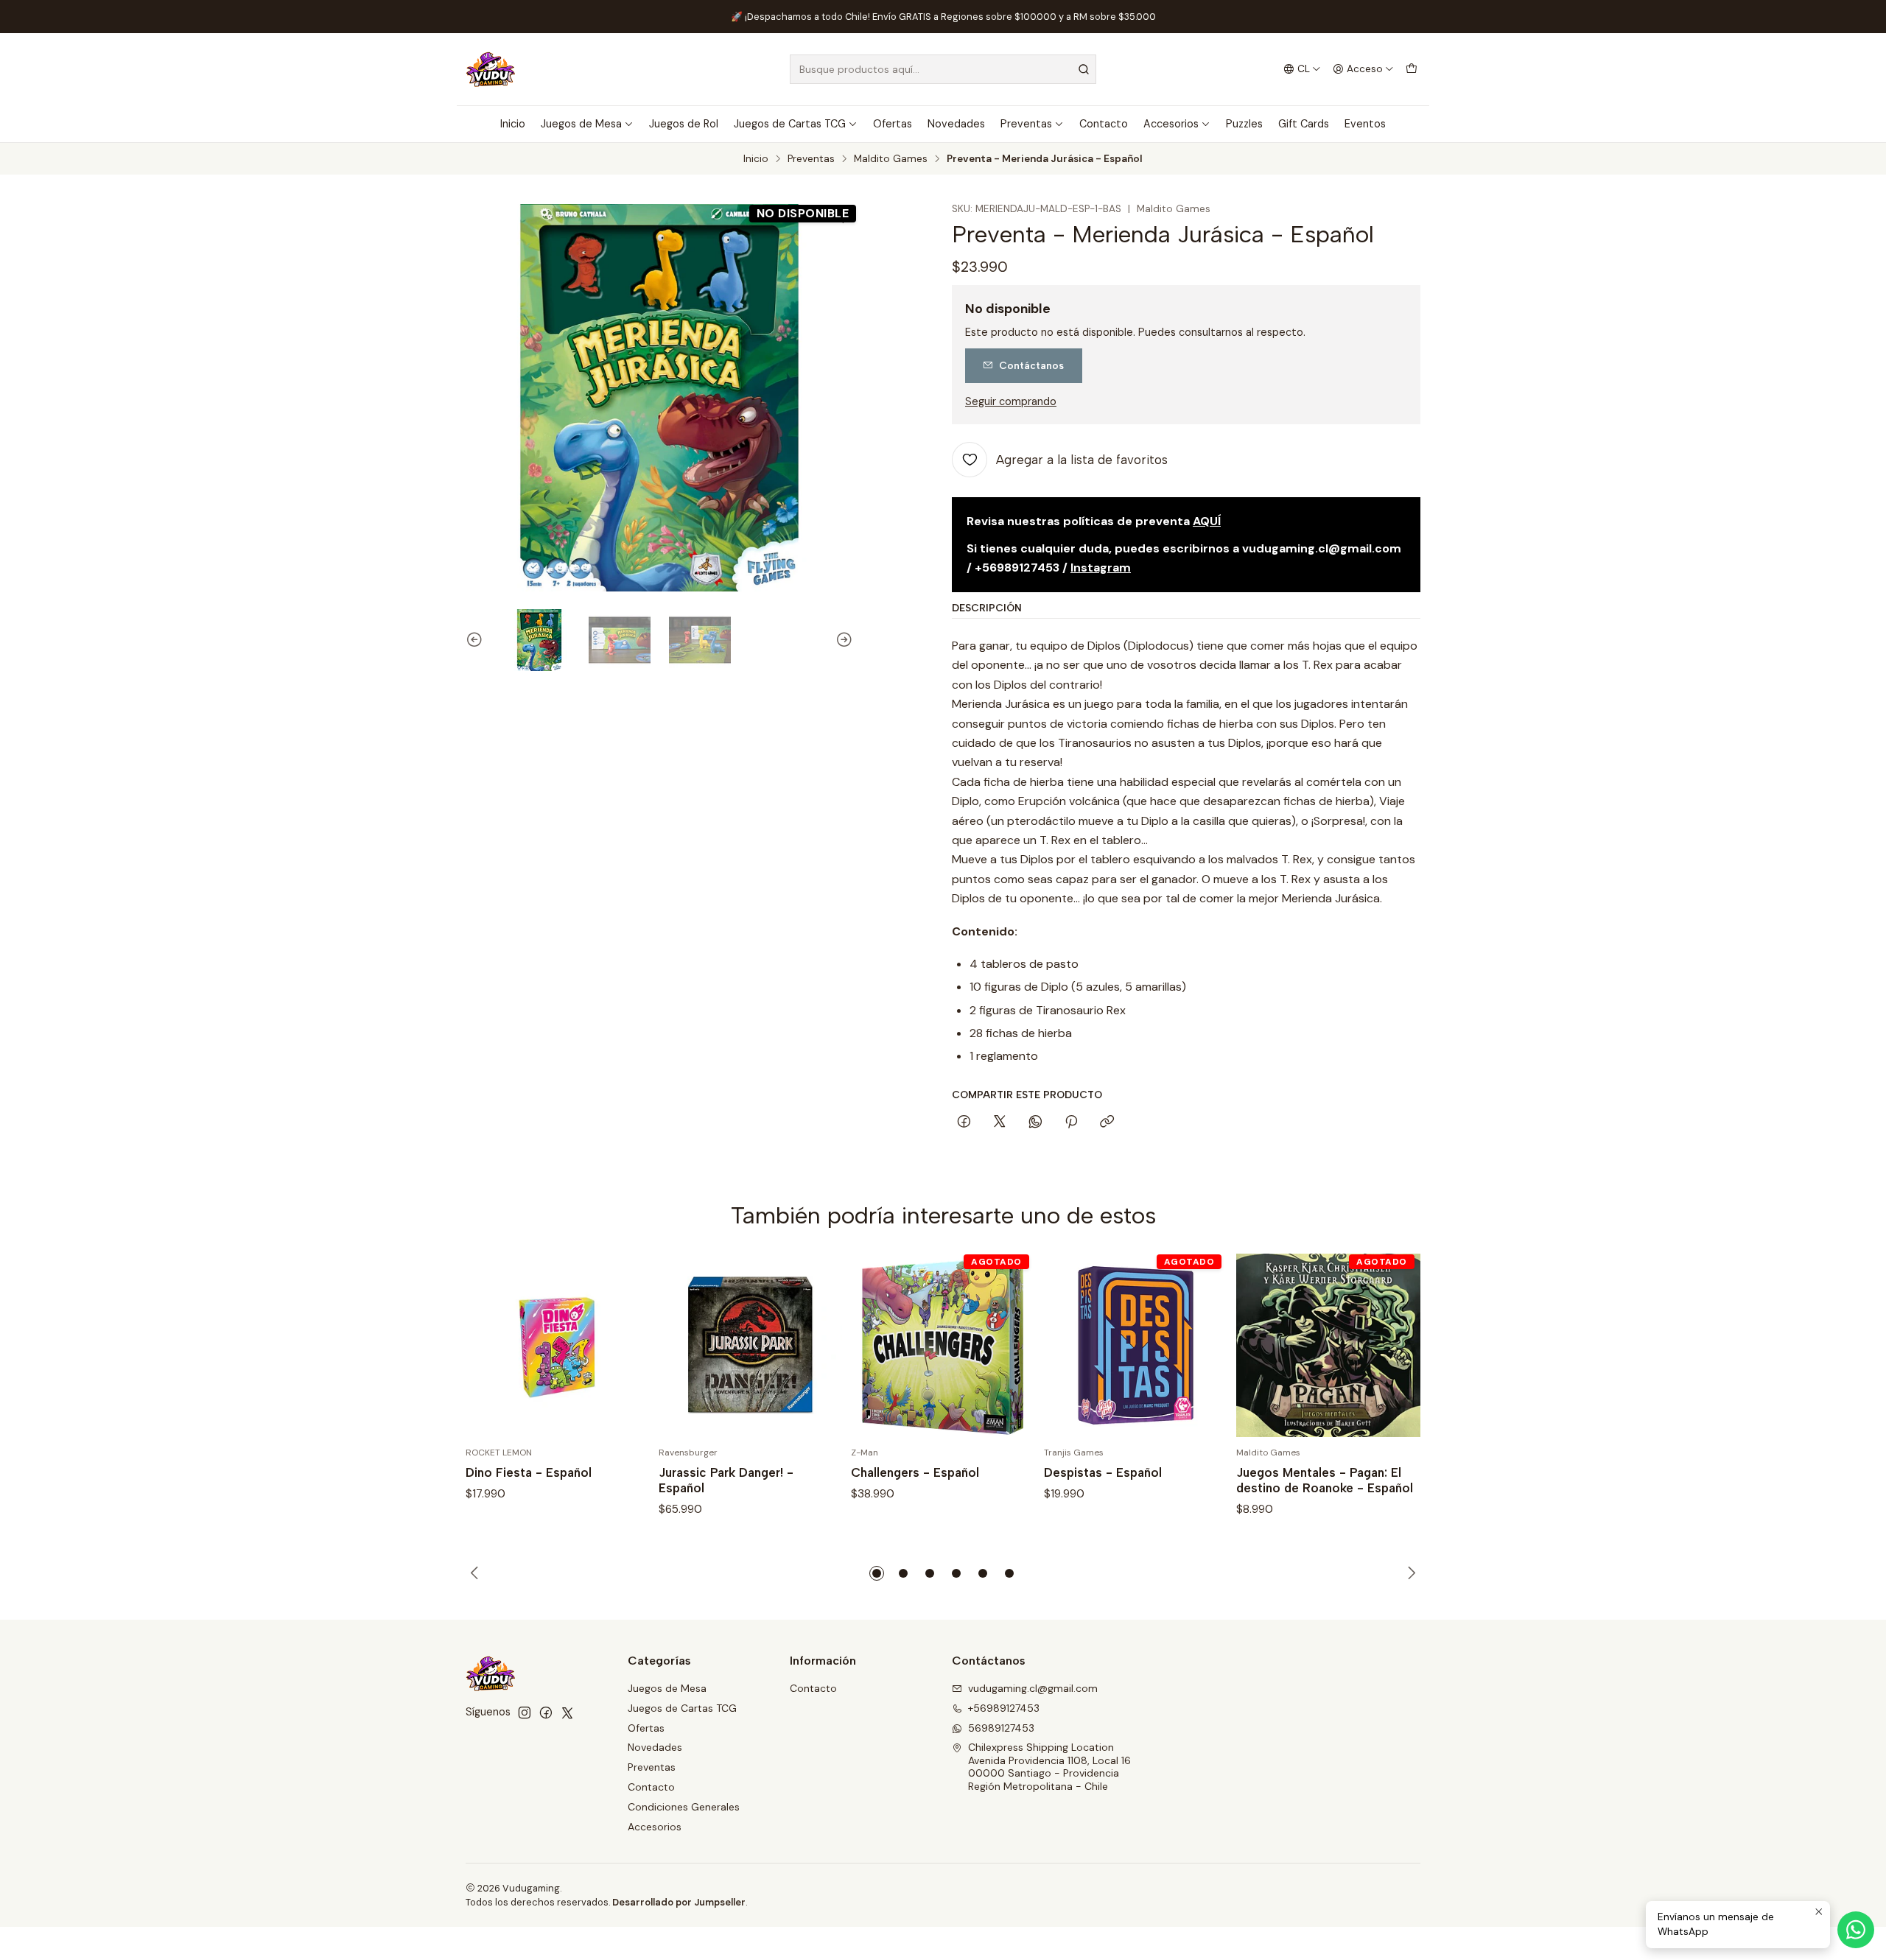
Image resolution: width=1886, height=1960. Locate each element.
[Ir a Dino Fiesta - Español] (558, 1346)
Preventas (1026, 124)
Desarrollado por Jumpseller (679, 1902)
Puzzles (1244, 124)
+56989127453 (1004, 1708)
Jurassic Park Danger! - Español (726, 1480)
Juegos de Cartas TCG (790, 124)
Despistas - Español (1103, 1472)
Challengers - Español (915, 1472)
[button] (877, 1573)
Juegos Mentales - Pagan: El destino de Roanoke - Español (1325, 1480)
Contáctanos (1031, 365)
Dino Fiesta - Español (529, 1472)
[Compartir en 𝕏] (1000, 1123)
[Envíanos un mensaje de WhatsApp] (1856, 1930)
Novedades (956, 124)
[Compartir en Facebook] (964, 1123)
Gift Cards (1304, 124)
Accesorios (1171, 124)
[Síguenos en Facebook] (546, 1713)
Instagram (1101, 568)
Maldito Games (891, 159)
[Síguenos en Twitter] (567, 1713)
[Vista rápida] (623, 1345)
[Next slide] (842, 640)
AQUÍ (1207, 521)
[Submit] (1084, 69)
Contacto (1104, 124)
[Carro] (1412, 69)
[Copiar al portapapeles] (1107, 1123)
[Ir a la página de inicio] (491, 69)
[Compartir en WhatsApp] (1035, 1123)
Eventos (1365, 124)
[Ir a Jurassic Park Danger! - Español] (751, 1346)
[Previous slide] (477, 640)
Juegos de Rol (684, 124)
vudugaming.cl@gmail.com (1033, 1688)
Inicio (513, 124)
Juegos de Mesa (581, 124)
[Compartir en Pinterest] (1071, 1123)
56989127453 (1001, 1728)
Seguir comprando (1011, 401)
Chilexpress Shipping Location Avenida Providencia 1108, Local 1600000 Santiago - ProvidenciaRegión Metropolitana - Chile (1049, 1767)
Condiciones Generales (684, 1807)
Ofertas (893, 124)
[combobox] (943, 69)
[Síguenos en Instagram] (525, 1713)
